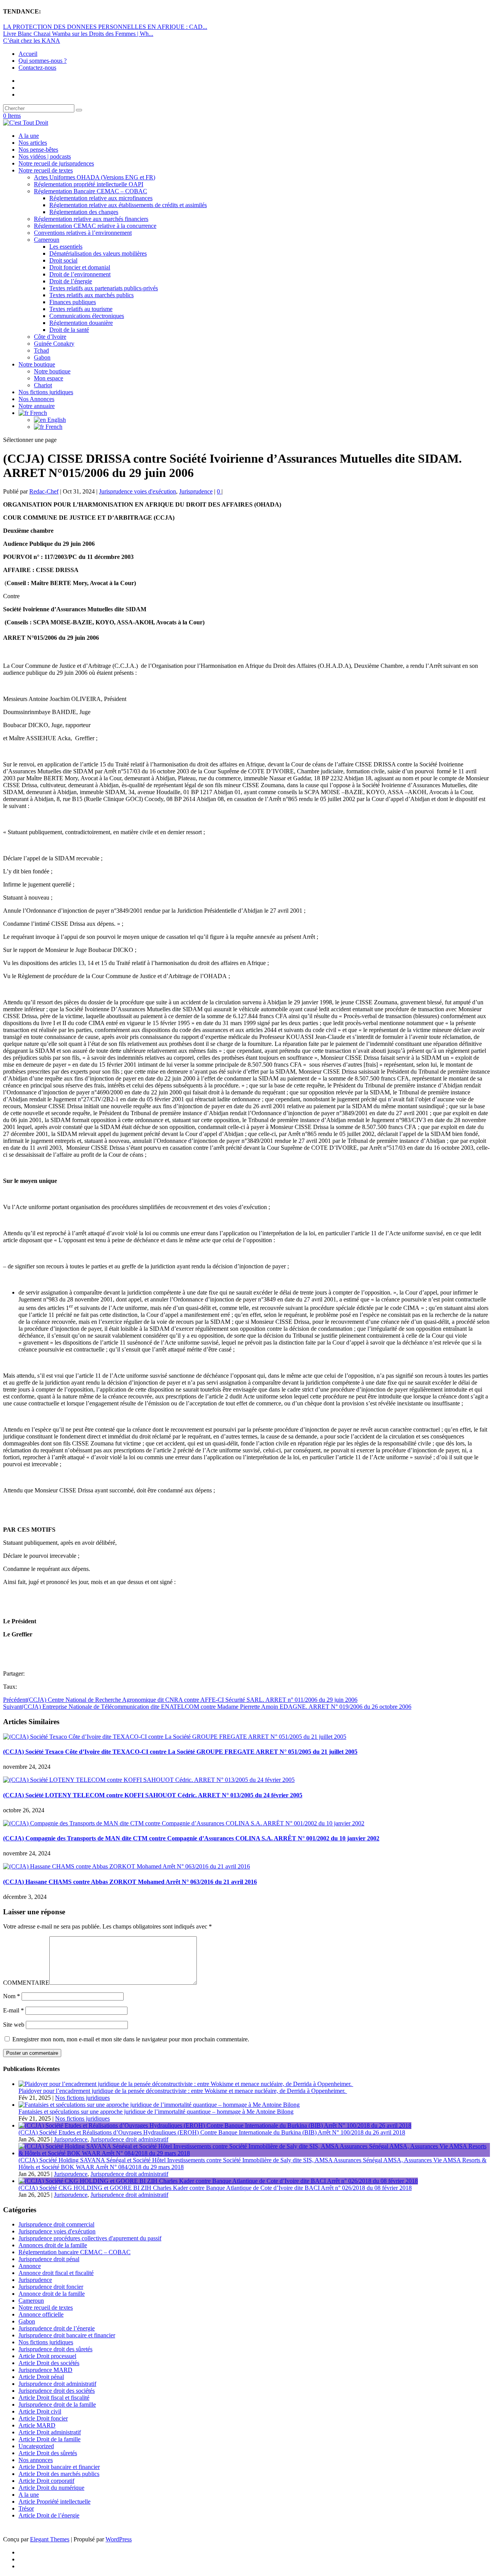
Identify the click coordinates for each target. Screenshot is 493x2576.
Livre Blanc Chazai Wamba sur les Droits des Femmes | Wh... (78, 34)
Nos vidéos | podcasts (45, 156)
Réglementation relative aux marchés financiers (91, 219)
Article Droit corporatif (46, 2481)
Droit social (63, 260)
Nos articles (33, 143)
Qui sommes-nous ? (43, 61)
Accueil (28, 54)
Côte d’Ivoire (50, 337)
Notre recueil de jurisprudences (56, 163)
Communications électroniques (87, 316)
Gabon (42, 357)
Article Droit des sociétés (49, 2363)
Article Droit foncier (43, 2418)
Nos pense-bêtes (38, 150)
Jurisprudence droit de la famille (57, 2405)
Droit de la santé (69, 330)
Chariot (43, 385)
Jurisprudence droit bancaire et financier (67, 2335)
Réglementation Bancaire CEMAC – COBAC (91, 191)
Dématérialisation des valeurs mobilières (98, 253)
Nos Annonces (36, 399)
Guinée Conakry (54, 344)
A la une (29, 136)
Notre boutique (37, 364)
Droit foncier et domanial (80, 267)
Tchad (41, 350)
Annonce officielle (41, 2314)
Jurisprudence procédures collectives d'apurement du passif (90, 2238)
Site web (14, 2025)
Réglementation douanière (81, 323)
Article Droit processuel (47, 2356)
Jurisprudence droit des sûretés (55, 2349)
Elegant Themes (50, 2539)
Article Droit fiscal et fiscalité (54, 2398)
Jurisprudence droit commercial (56, 2224)
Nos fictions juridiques (46, 392)
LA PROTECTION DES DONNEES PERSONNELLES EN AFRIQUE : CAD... (105, 27)
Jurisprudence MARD (45, 2370)
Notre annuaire (37, 406)
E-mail (13, 2010)
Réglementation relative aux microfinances (101, 198)
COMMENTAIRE (26, 1983)
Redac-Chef (44, 491)
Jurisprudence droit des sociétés (57, 2391)
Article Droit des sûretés (48, 2453)
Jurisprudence (196, 491)
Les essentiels (66, 247)
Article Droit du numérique (51, 2488)
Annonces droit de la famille (53, 2245)
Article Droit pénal (41, 2377)
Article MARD (37, 2425)
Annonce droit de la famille (52, 2294)
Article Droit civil (40, 2411)
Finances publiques (73, 302)
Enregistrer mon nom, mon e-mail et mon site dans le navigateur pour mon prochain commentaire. (131, 2039)
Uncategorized (36, 2446)
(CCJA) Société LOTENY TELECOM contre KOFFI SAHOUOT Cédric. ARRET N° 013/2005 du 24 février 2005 (153, 1795)
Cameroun (47, 240)
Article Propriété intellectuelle (54, 2502)
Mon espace (49, 378)
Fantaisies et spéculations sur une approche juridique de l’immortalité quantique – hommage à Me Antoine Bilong (156, 2112)
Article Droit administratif (50, 2432)
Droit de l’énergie (71, 281)
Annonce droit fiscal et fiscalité (56, 2273)
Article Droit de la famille (49, 2439)
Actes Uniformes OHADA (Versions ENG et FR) (95, 177)
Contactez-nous (37, 68)
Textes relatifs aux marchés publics (91, 295)
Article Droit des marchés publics (59, 2474)
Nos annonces (36, 2460)
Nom (12, 1996)
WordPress (119, 2539)
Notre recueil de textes (46, 170)
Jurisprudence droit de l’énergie (57, 2328)
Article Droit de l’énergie (49, 2515)
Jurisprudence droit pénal (49, 2259)
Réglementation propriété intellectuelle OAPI (89, 184)
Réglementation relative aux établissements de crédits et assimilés (128, 205)
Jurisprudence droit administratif (129, 2139)
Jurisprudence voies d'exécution (138, 491)
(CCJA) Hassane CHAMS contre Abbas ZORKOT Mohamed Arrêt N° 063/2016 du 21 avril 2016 (130, 1882)
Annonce (30, 2266)
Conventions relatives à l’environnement (83, 233)
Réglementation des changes (84, 212)
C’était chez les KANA (32, 41)
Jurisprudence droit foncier (51, 2287)
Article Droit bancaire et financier (59, 2467)
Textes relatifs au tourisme (81, 309)
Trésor (26, 2508)
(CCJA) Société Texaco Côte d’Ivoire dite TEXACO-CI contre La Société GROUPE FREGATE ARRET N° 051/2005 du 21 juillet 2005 (180, 1752)
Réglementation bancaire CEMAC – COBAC (75, 2252)
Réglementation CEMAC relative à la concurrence (95, 226)
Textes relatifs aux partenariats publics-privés (104, 288)
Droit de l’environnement (80, 274)
